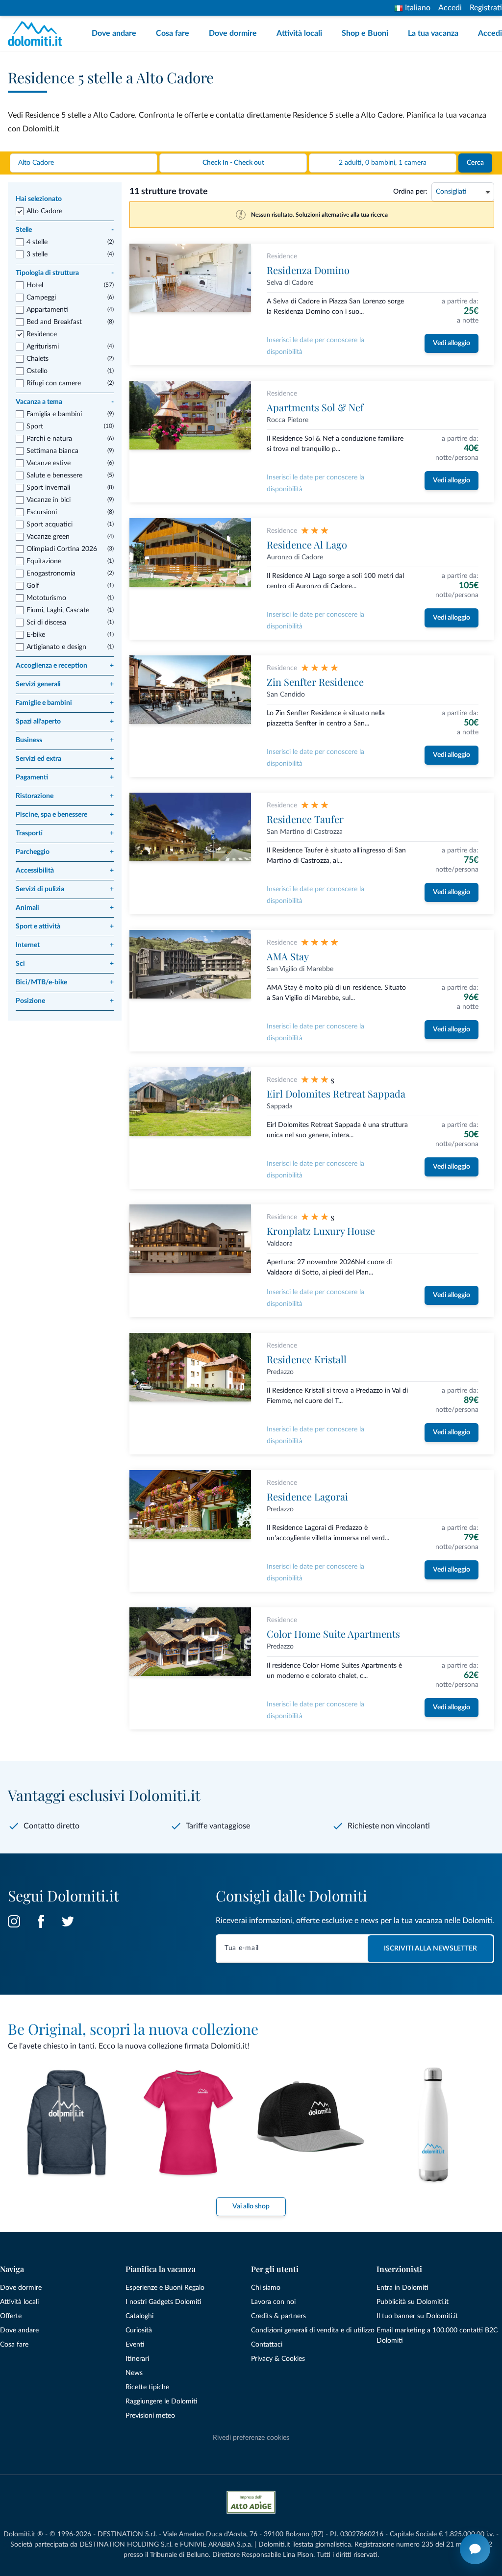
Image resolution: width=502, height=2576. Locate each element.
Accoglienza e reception (65, 666)
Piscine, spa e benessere (65, 815)
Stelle (65, 230)
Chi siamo (266, 2288)
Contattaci (267, 2345)
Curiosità (139, 2330)
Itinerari (137, 2359)
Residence (42, 334)
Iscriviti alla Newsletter (430, 1949)
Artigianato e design (56, 647)
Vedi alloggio (452, 343)
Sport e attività (65, 926)
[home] (38, 34)
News (134, 2373)
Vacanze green (48, 537)
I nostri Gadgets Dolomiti (163, 2302)
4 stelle (37, 242)
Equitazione (44, 561)
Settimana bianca (52, 451)
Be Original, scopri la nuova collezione (133, 2029)
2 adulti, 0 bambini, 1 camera (383, 163)
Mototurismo (46, 598)
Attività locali (299, 33)
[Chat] (475, 2549)
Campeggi (41, 298)
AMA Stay (288, 956)
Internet (65, 945)
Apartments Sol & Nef (315, 407)
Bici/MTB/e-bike (65, 982)
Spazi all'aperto (65, 722)
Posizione (65, 1001)
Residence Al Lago (307, 544)
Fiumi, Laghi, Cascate (58, 610)
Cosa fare (173, 33)
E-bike (36, 635)
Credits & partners (278, 2316)
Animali (65, 908)
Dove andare (114, 33)
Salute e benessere (54, 475)
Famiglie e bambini (65, 703)
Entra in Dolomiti (402, 2288)
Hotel (35, 285)
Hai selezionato (39, 199)
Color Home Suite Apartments (333, 1634)
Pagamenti (65, 777)
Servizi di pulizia (65, 889)
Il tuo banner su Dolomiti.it (417, 2316)
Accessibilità (65, 871)
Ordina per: (410, 192)
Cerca (475, 163)
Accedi (450, 8)
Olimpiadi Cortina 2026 (62, 549)
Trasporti (65, 833)
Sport (35, 426)
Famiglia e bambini (54, 414)
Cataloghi (139, 2316)
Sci (65, 964)
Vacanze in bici (49, 500)
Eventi (135, 2345)
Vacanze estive (49, 463)
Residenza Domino (308, 270)
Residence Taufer (305, 819)
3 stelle (37, 254)
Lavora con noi (273, 2302)
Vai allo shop (251, 2206)
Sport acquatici (50, 525)
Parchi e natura (49, 439)
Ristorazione (65, 796)
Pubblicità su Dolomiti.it (413, 2302)
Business (65, 740)
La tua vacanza (433, 33)
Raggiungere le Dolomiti (162, 2401)
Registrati (486, 8)
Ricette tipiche (147, 2387)
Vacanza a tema (65, 402)
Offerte (11, 2316)
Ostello (37, 371)
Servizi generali (65, 684)
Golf (33, 586)
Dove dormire (233, 33)
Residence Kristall (307, 1359)
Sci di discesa (46, 623)
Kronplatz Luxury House (321, 1231)
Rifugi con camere (54, 383)
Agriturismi (43, 347)
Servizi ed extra (65, 759)
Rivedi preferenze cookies (251, 2438)
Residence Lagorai (307, 1496)
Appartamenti (47, 310)
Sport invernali (48, 488)
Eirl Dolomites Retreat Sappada (336, 1093)
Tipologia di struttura (65, 273)
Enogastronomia (51, 574)
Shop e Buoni (365, 33)
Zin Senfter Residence (315, 682)
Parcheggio (65, 852)
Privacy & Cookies (278, 2359)
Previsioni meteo (150, 2416)
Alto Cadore (44, 211)
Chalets (38, 359)
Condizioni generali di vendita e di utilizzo (313, 2330)
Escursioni (42, 512)
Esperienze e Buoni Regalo (165, 2288)
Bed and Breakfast (54, 322)
